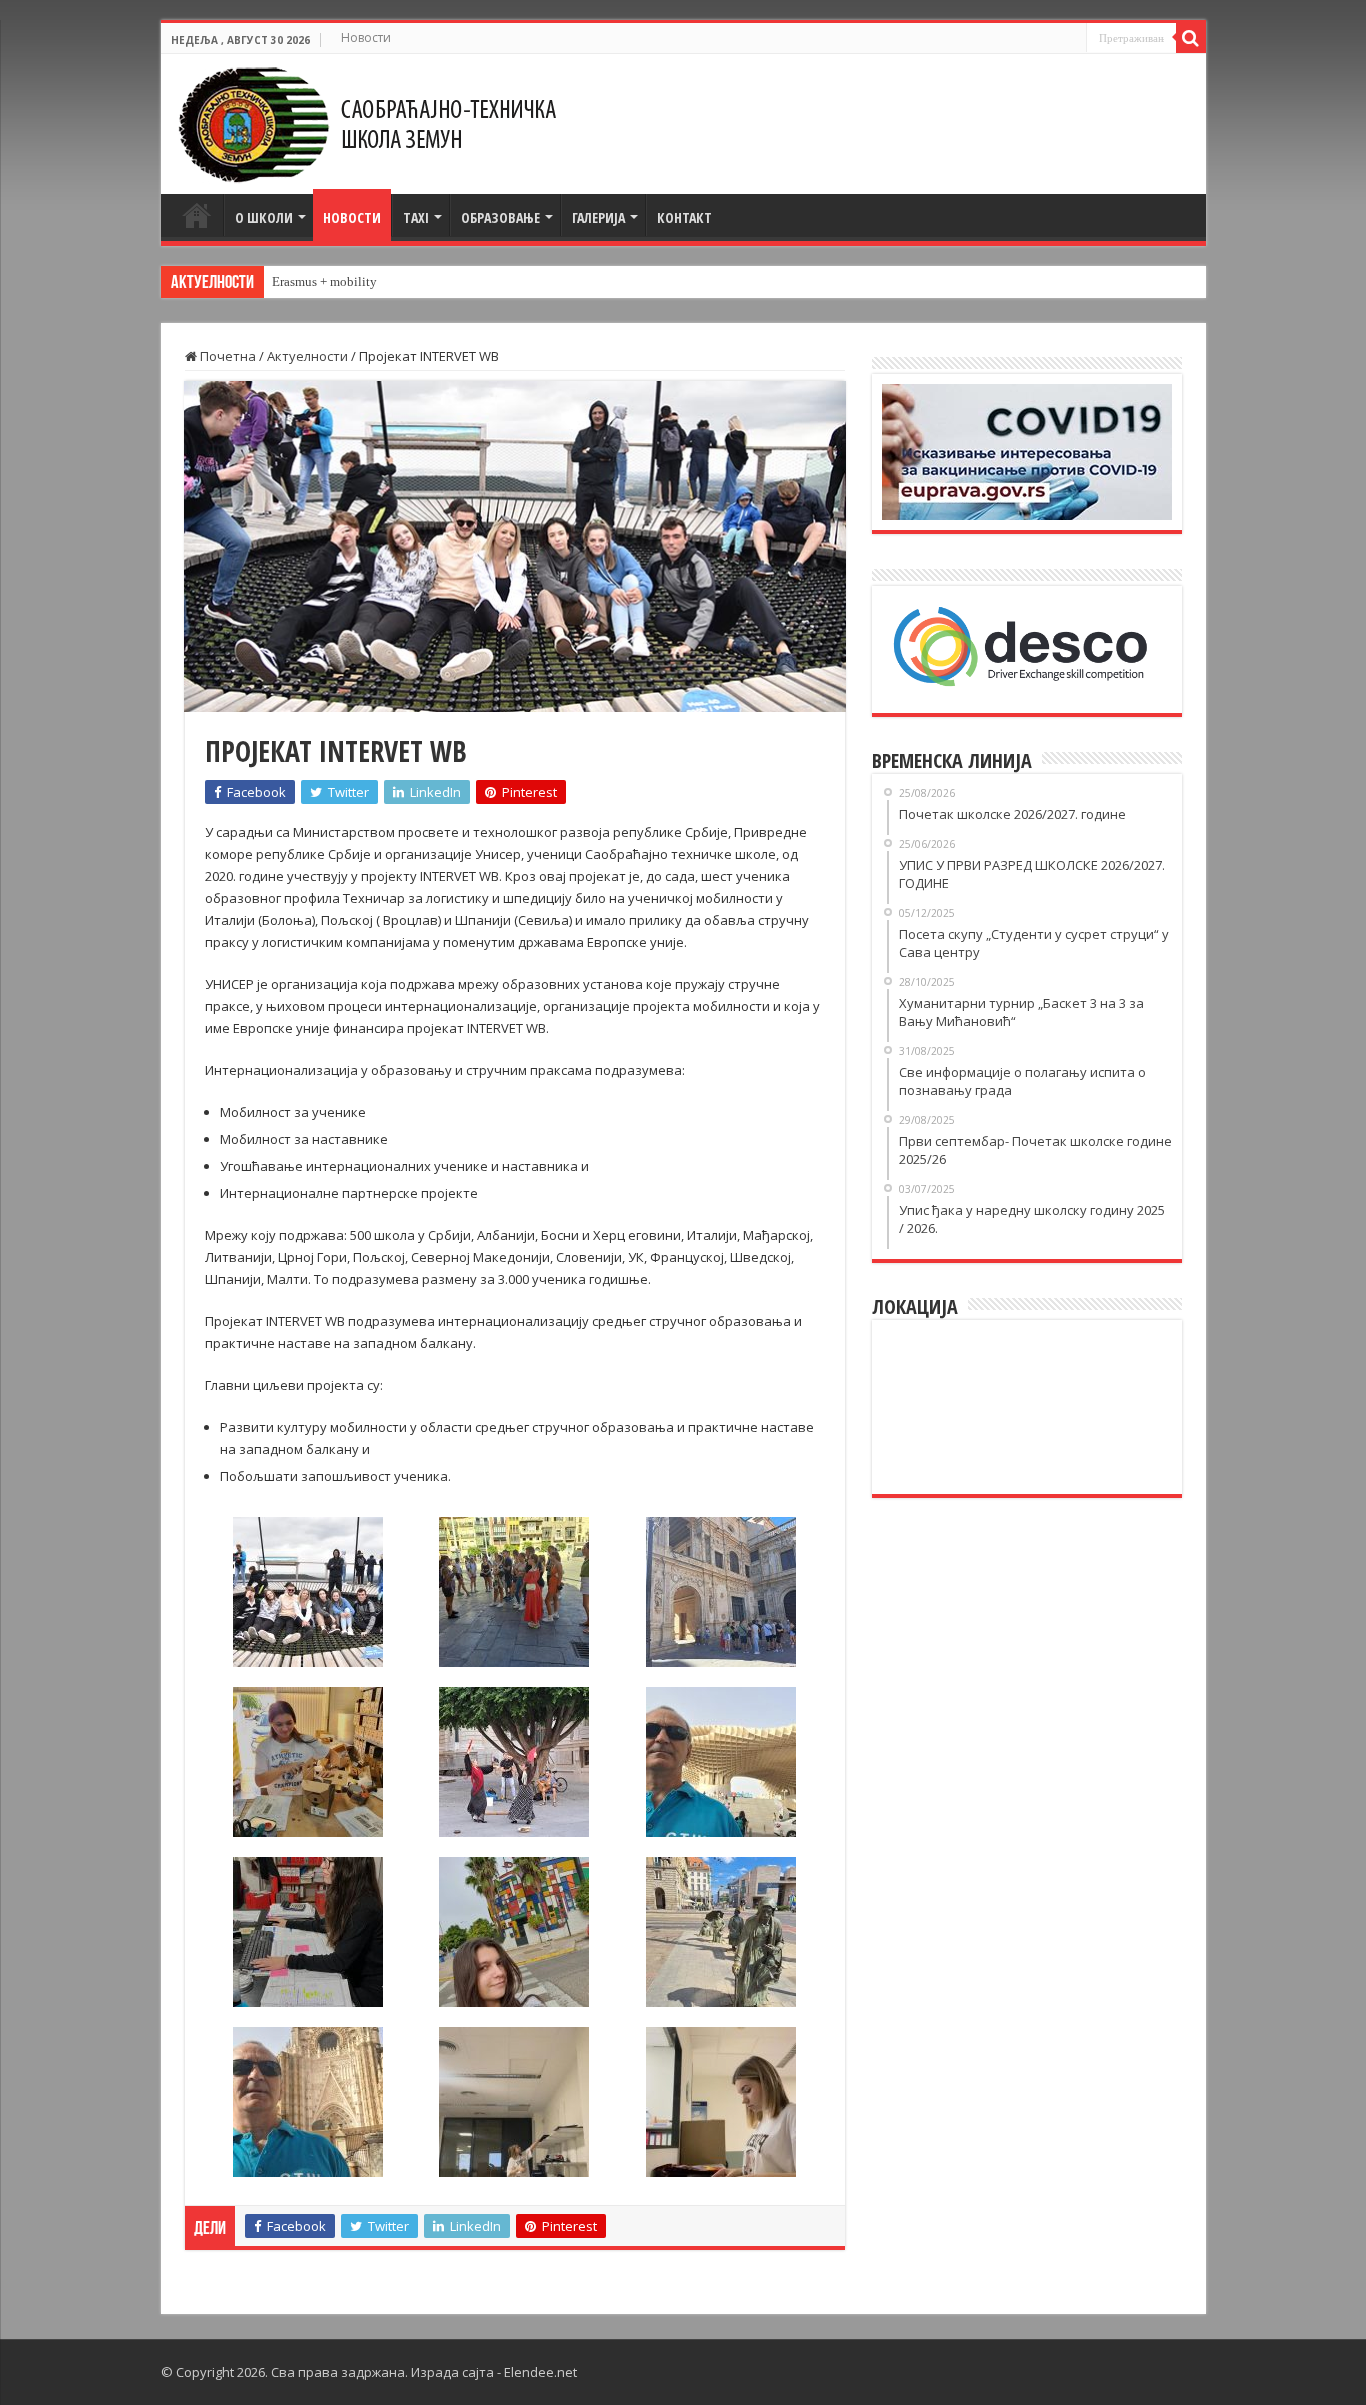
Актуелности (307, 356)
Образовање (500, 217)
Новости (366, 37)
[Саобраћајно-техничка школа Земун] (366, 119)
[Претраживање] (1191, 38)
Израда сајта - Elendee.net (494, 2372)
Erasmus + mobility (324, 281)
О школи (264, 217)
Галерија (598, 217)
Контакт (684, 217)
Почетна (197, 215)
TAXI (416, 217)
